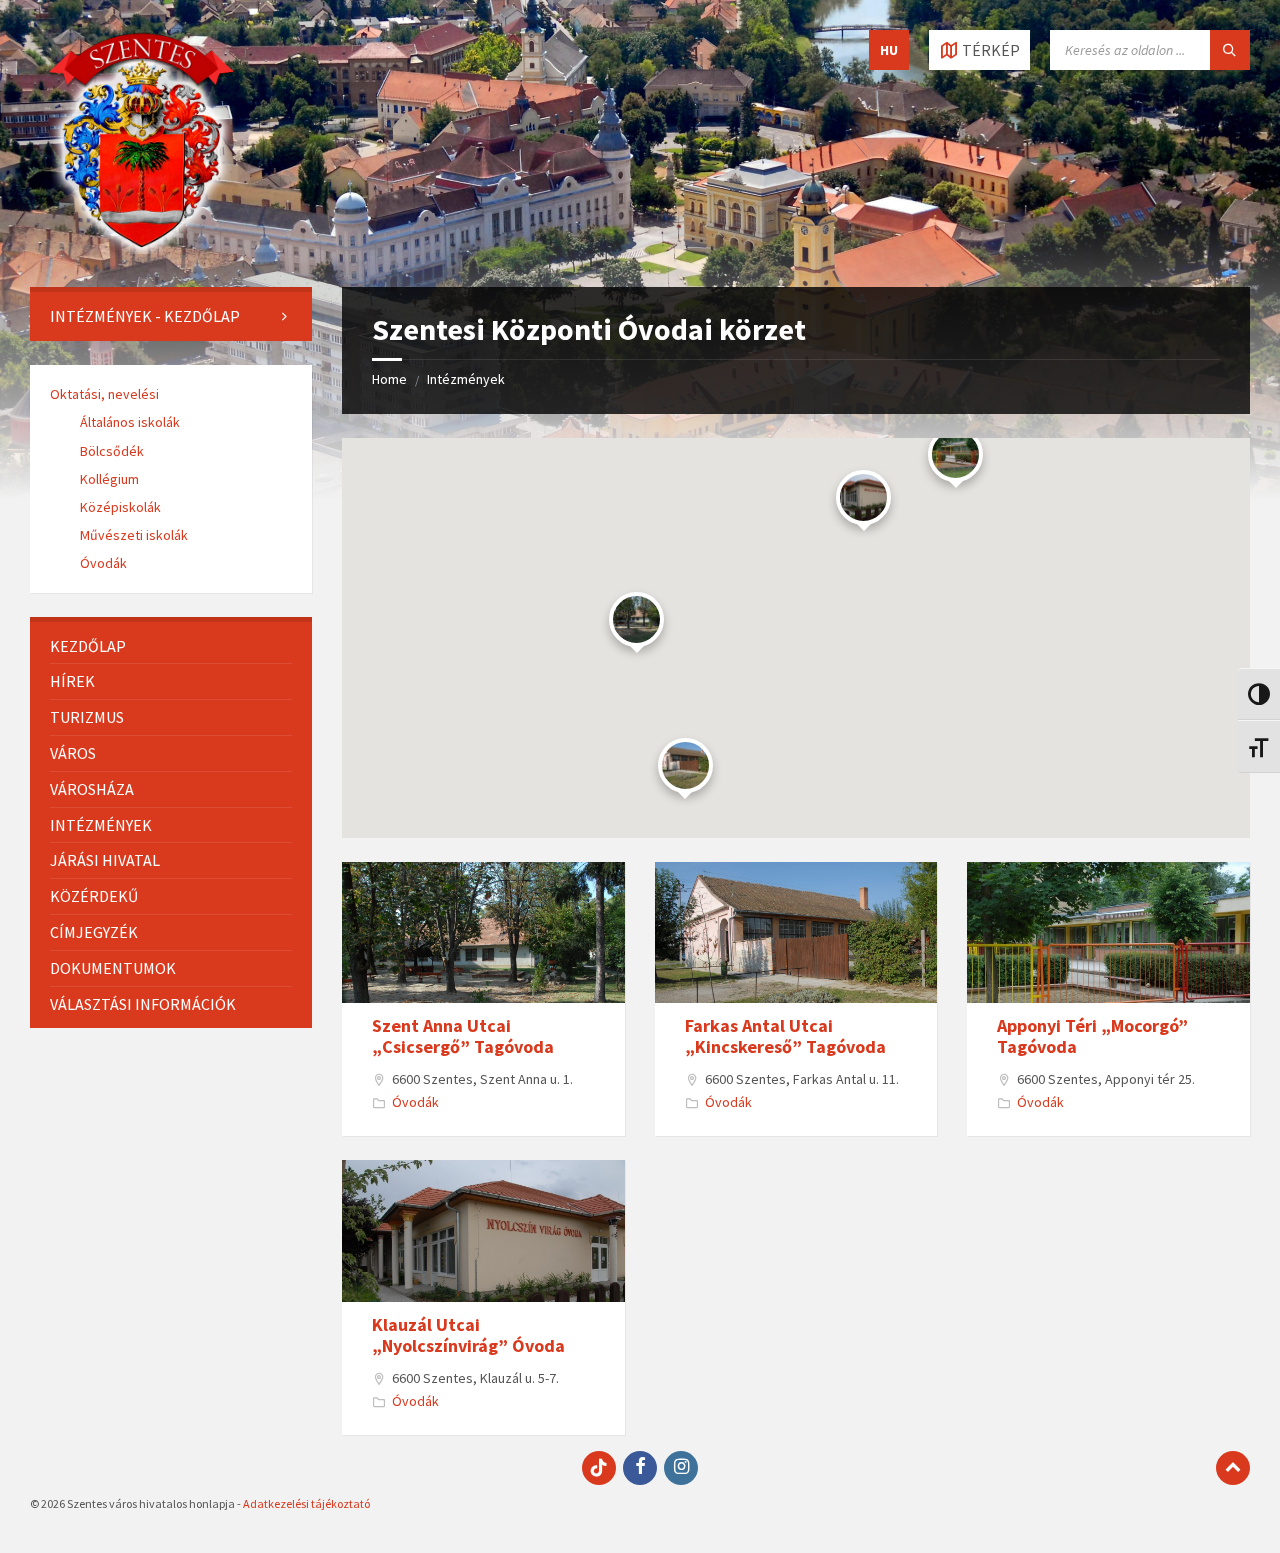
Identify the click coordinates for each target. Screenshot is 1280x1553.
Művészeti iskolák (134, 535)
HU (889, 50)
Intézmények (466, 379)
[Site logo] (142, 248)
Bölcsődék (112, 451)
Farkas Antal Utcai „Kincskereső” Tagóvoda (785, 1036)
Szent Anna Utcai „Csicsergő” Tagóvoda (463, 1036)
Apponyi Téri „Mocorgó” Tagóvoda (1092, 1036)
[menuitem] (171, 316)
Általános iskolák (130, 422)
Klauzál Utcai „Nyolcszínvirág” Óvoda (468, 1335)
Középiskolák (120, 507)
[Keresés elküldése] (1230, 50)
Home (389, 379)
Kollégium (109, 479)
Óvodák (415, 1102)
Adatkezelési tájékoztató (306, 1503)
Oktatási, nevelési (104, 394)
